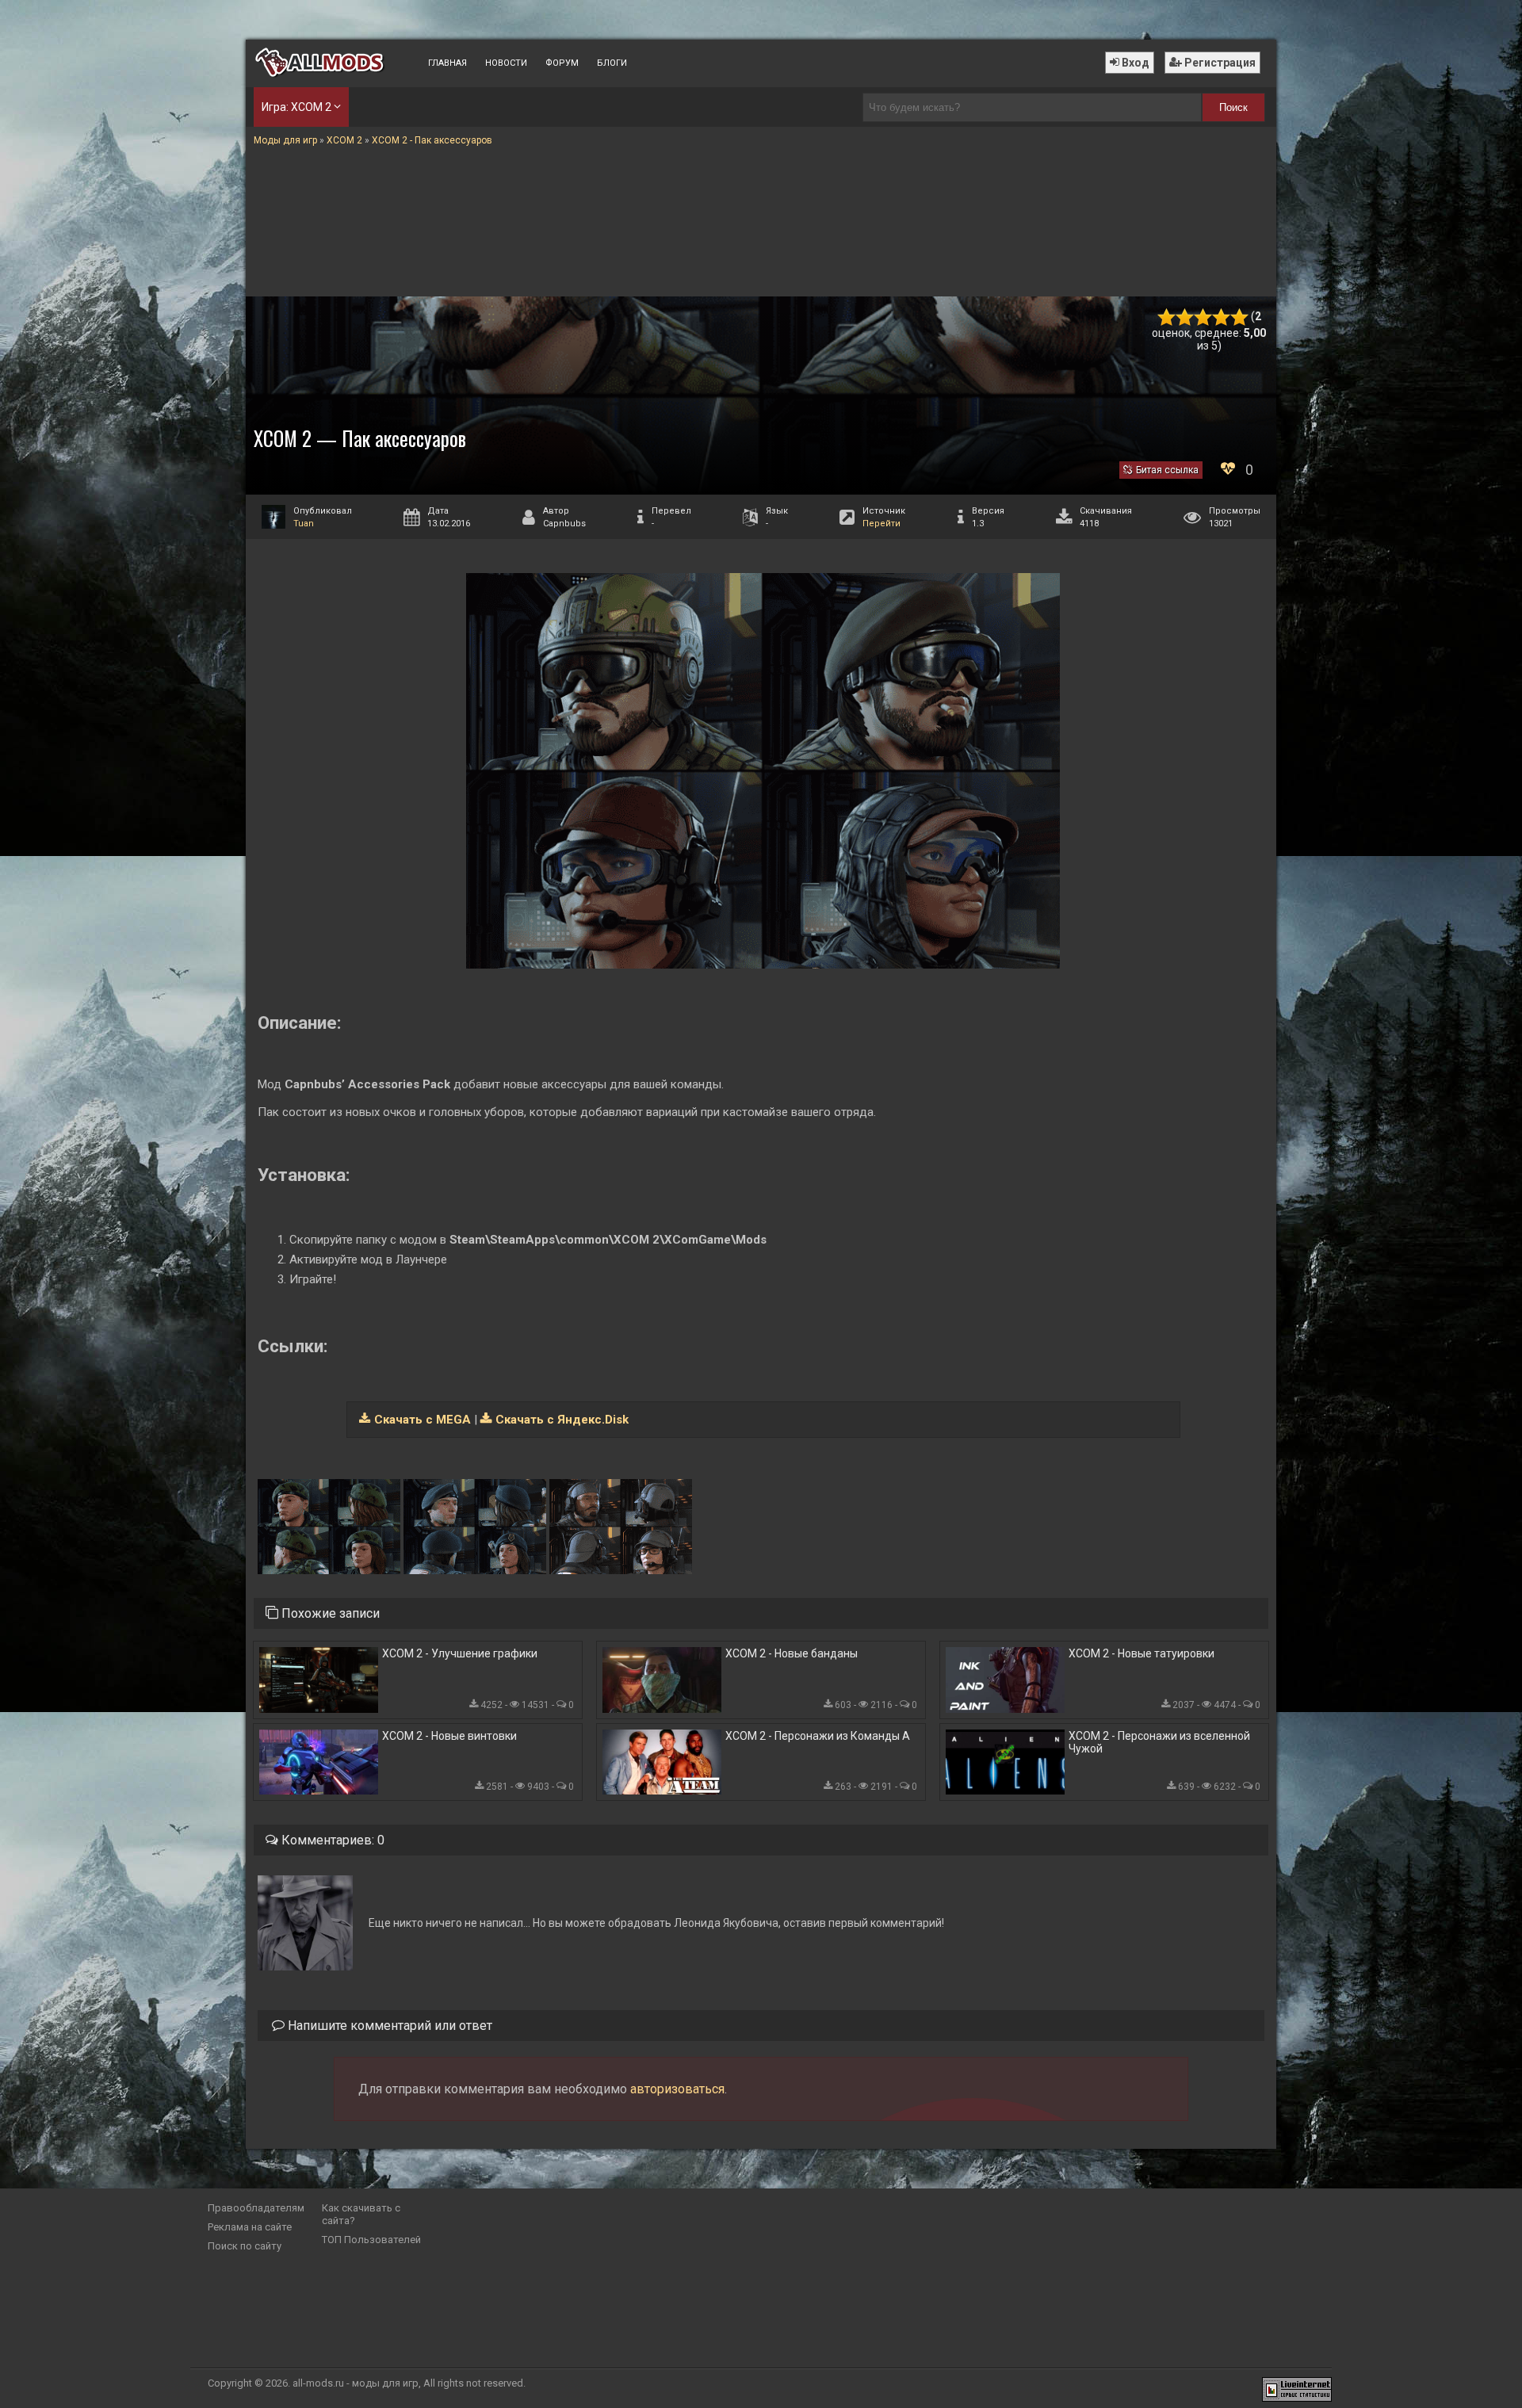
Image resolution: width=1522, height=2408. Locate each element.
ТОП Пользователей (371, 2240)
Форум (562, 63)
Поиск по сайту (245, 2246)
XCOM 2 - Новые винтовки (449, 1736)
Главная (447, 63)
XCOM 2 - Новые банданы (792, 1653)
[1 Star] (1166, 317)
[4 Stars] (1221, 317)
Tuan (304, 524)
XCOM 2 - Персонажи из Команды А (818, 1736)
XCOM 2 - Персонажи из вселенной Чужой (1159, 1742)
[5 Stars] (1239, 317)
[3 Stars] (1203, 317)
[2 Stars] (1185, 317)
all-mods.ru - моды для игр (356, 2383)
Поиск (1233, 107)
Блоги (612, 63)
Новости (506, 63)
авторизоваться (677, 2089)
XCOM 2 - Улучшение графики (460, 1653)
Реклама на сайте (250, 2227)
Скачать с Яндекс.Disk (562, 1420)
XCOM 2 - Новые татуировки (1141, 1653)
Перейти (881, 524)
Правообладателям (256, 2208)
